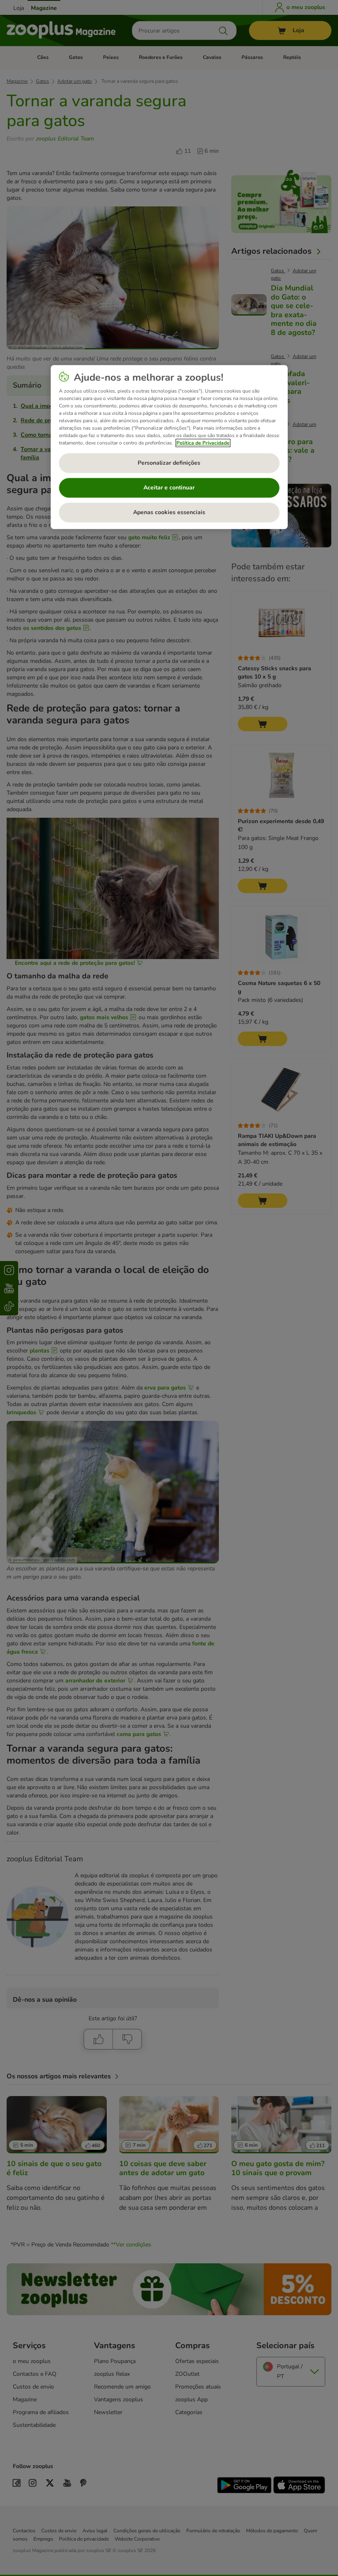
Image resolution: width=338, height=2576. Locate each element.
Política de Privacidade (203, 443)
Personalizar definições (169, 463)
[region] (169, 447)
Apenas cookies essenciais (169, 512)
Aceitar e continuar (169, 488)
